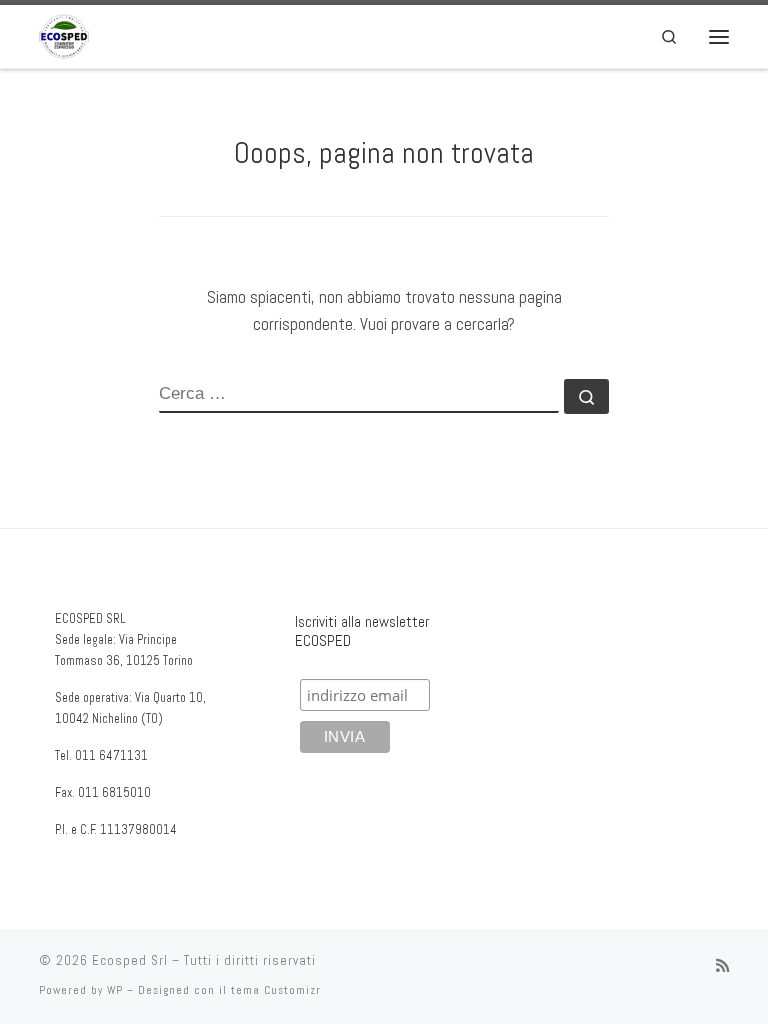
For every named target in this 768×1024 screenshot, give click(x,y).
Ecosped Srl (130, 960)
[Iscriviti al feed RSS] (722, 966)
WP (115, 990)
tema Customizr (276, 990)
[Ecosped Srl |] (64, 34)
